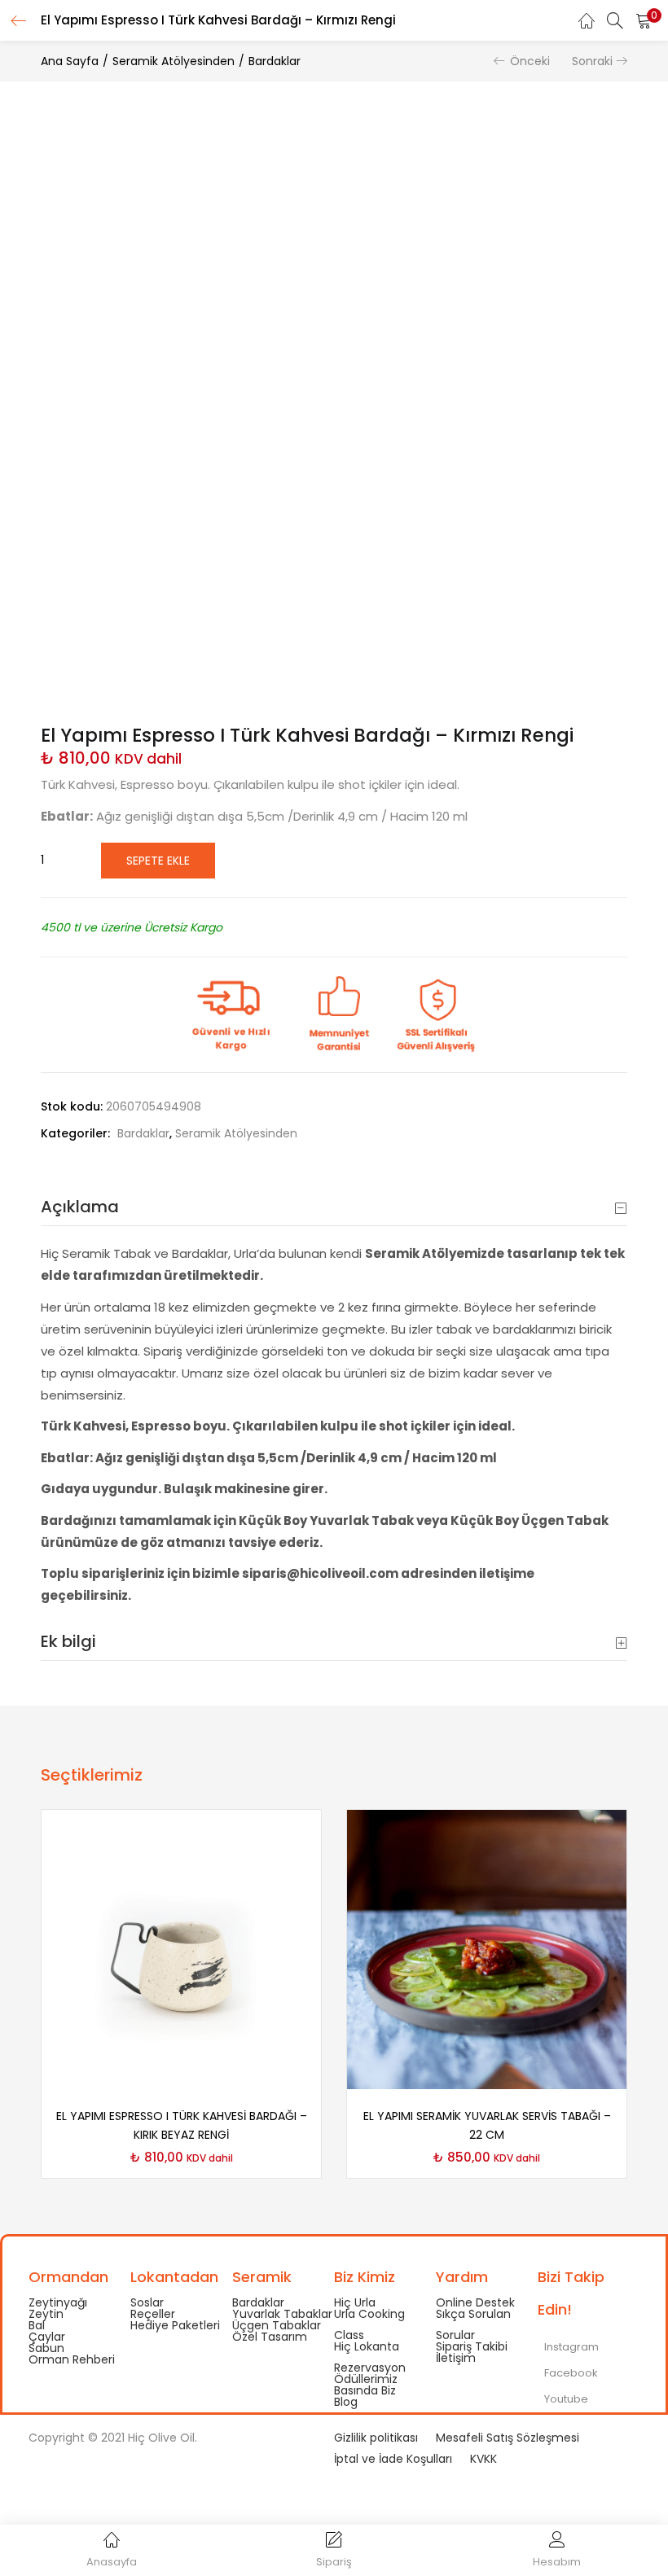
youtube (565, 2399)
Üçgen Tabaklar (277, 2325)
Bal (37, 2325)
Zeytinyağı (58, 2302)
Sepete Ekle (158, 861)
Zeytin (46, 2314)
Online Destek (475, 2302)
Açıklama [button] (80, 1207)
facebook (570, 2373)
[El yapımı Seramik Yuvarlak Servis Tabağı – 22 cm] (487, 1949)
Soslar (147, 2302)
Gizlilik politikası (376, 2438)
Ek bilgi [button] (68, 1641)
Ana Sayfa (70, 61)
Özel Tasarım (270, 2337)
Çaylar (47, 2337)
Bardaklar (275, 61)
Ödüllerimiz (366, 2379)
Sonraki (592, 61)
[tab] (334, 1207)
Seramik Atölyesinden (174, 61)
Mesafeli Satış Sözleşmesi (508, 2438)
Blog (346, 2402)
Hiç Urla (355, 2302)
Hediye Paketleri (175, 2325)
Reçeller (153, 2314)
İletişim (456, 2358)
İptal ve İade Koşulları (393, 2459)
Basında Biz (365, 2390)
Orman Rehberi (72, 2359)
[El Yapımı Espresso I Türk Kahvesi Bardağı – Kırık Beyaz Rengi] (181, 1949)
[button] (644, 20)
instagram (570, 2347)
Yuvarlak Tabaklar (282, 2314)
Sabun (46, 2348)
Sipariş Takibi (472, 2346)
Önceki (530, 61)
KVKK (483, 2459)
